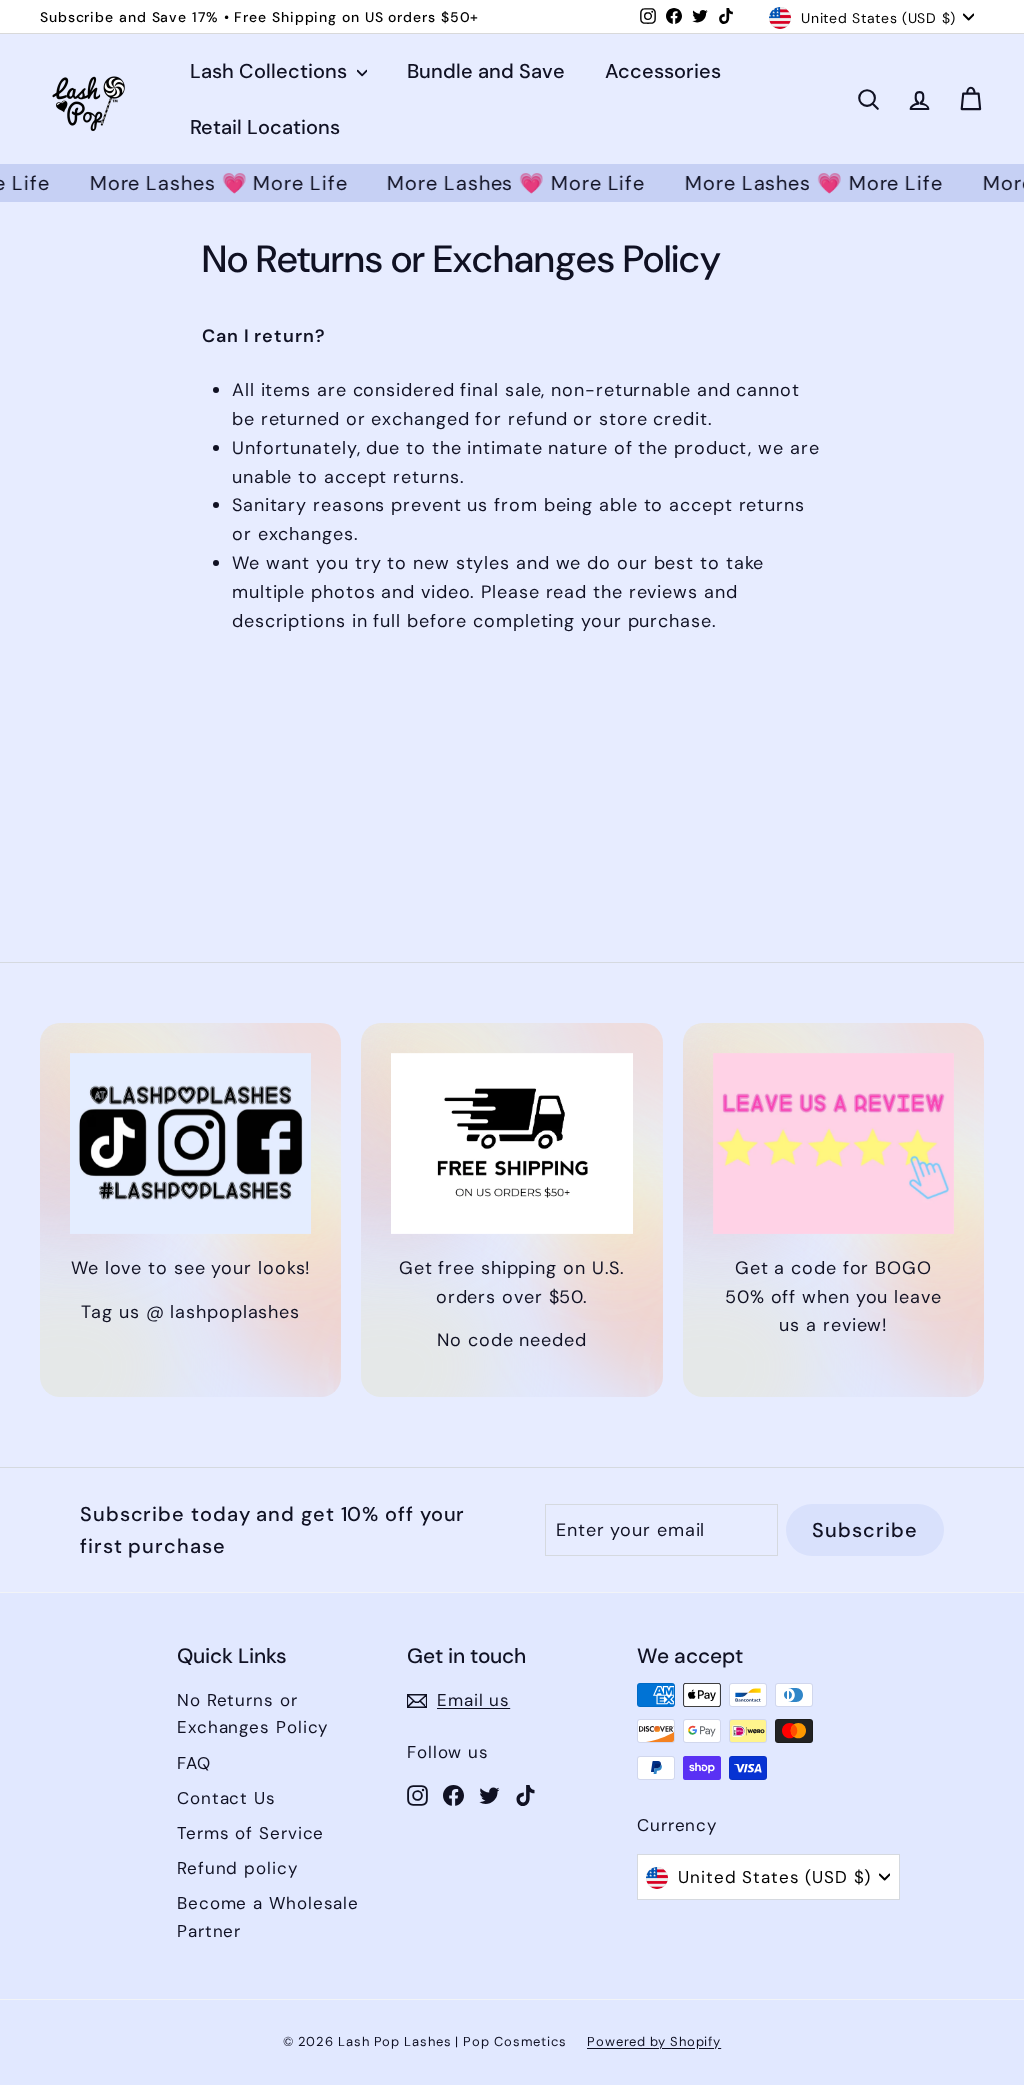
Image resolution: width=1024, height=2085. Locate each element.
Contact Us (226, 1798)
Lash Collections (271, 71)
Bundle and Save (486, 71)
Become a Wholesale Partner (268, 1916)
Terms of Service (250, 1833)
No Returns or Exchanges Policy (252, 1713)
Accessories (663, 71)
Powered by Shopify (654, 2041)
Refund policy (237, 1868)
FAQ (194, 1763)
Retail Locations (265, 127)
